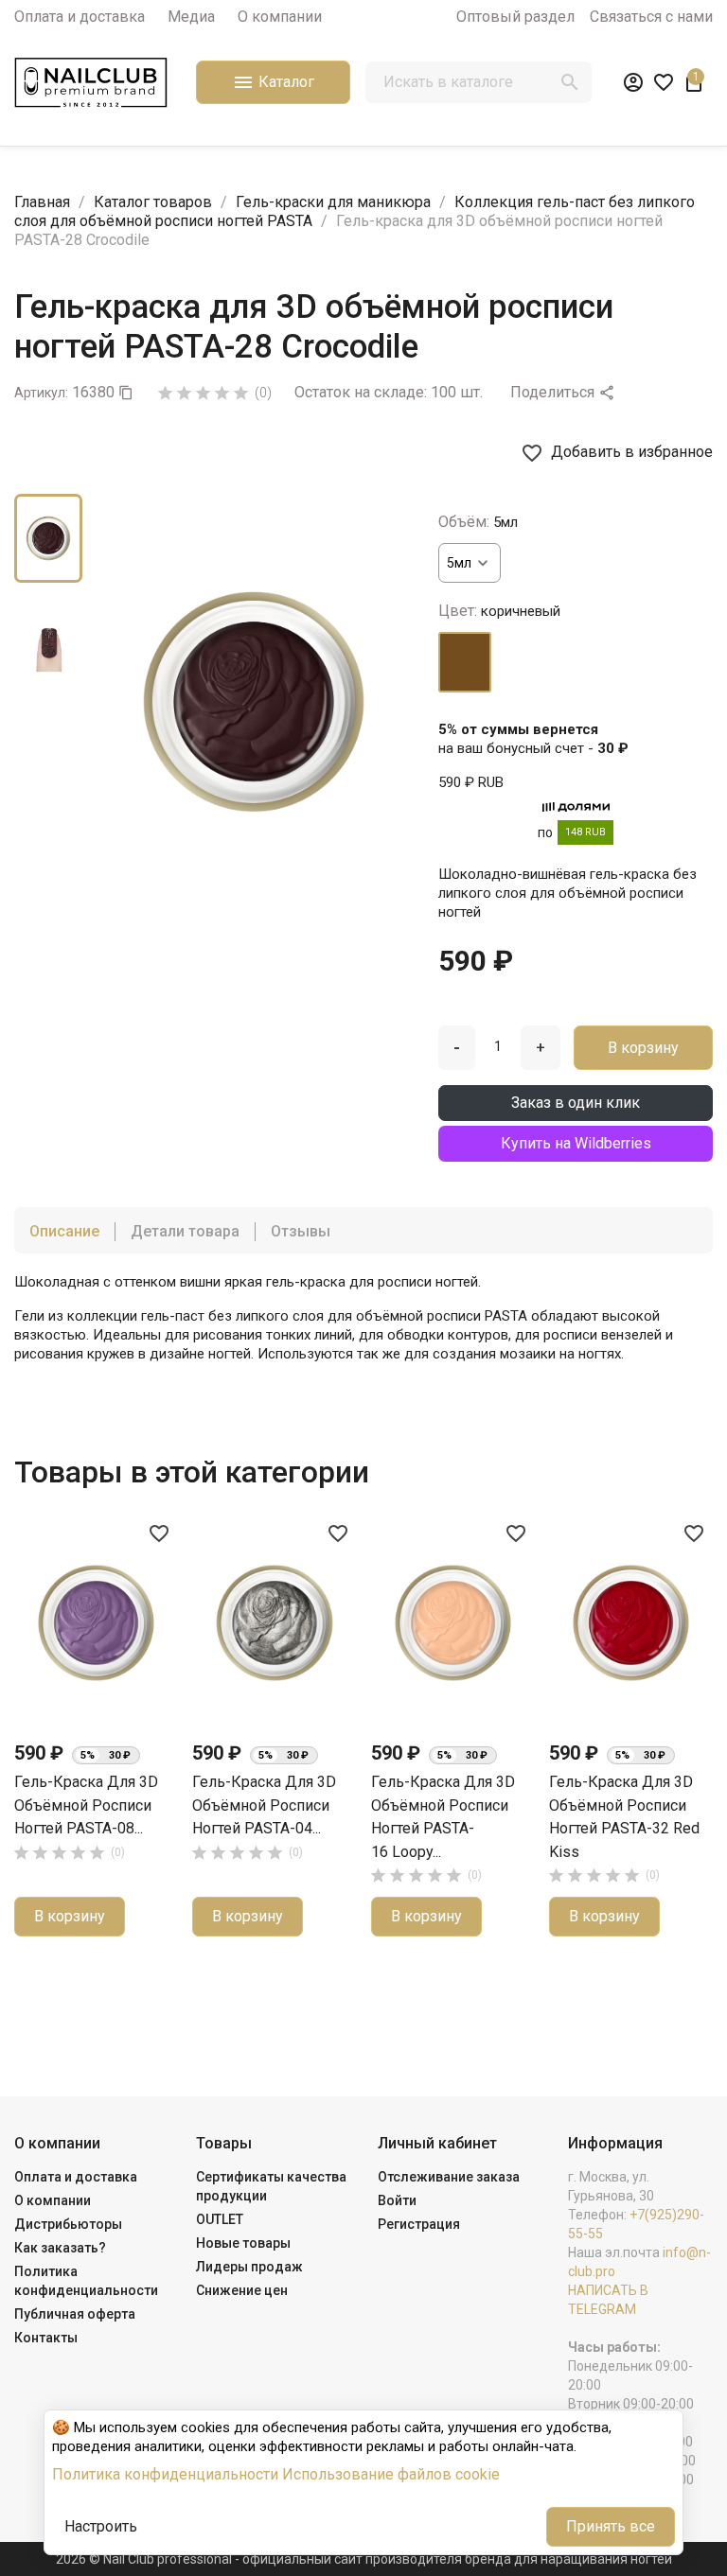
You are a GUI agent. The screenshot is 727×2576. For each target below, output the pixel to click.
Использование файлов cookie (391, 2474)
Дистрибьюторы (68, 2224)
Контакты (46, 2338)
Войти (397, 2200)
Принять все (611, 2526)
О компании (280, 17)
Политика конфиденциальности (165, 2474)
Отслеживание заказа (449, 2177)
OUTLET (220, 2219)
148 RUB (585, 832)
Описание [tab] (64, 1231)
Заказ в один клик (576, 1103)
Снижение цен (242, 2290)
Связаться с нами (651, 17)
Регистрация (419, 2224)
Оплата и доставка (80, 17)
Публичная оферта (75, 2314)
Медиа (191, 17)
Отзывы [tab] (301, 1231)
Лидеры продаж (249, 2267)
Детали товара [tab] (185, 1231)
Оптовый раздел (515, 17)
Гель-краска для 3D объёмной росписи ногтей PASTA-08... (86, 1805)
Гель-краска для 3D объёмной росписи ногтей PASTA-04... (264, 1805)
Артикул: (41, 393)
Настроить (101, 2526)
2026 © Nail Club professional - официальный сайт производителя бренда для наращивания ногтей (364, 2559)
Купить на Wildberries (576, 1143)
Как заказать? (60, 2248)
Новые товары (243, 2243)
